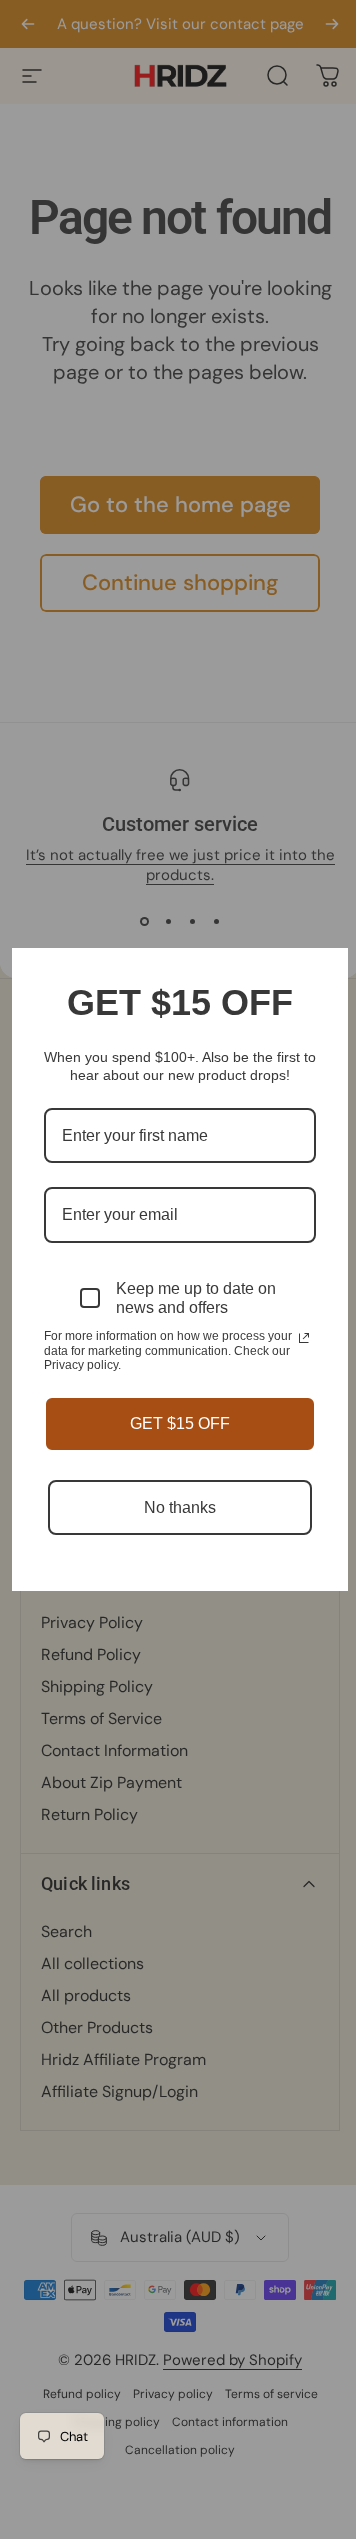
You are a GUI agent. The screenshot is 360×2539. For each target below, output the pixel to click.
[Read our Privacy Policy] (304, 1338)
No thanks (180, 1507)
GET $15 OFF (180, 1423)
